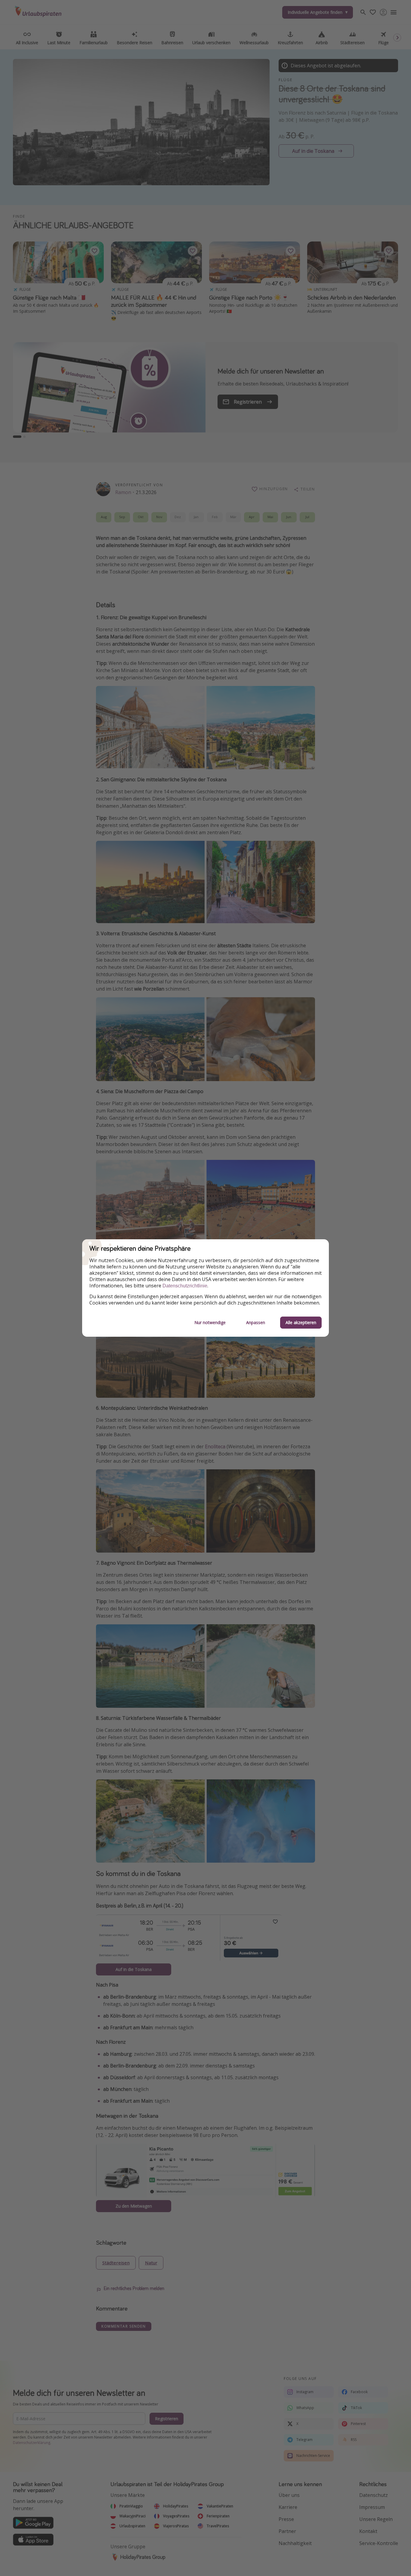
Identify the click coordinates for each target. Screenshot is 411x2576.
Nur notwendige (210, 1322)
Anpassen (256, 1322)
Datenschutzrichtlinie (185, 1286)
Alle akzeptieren (301, 1322)
